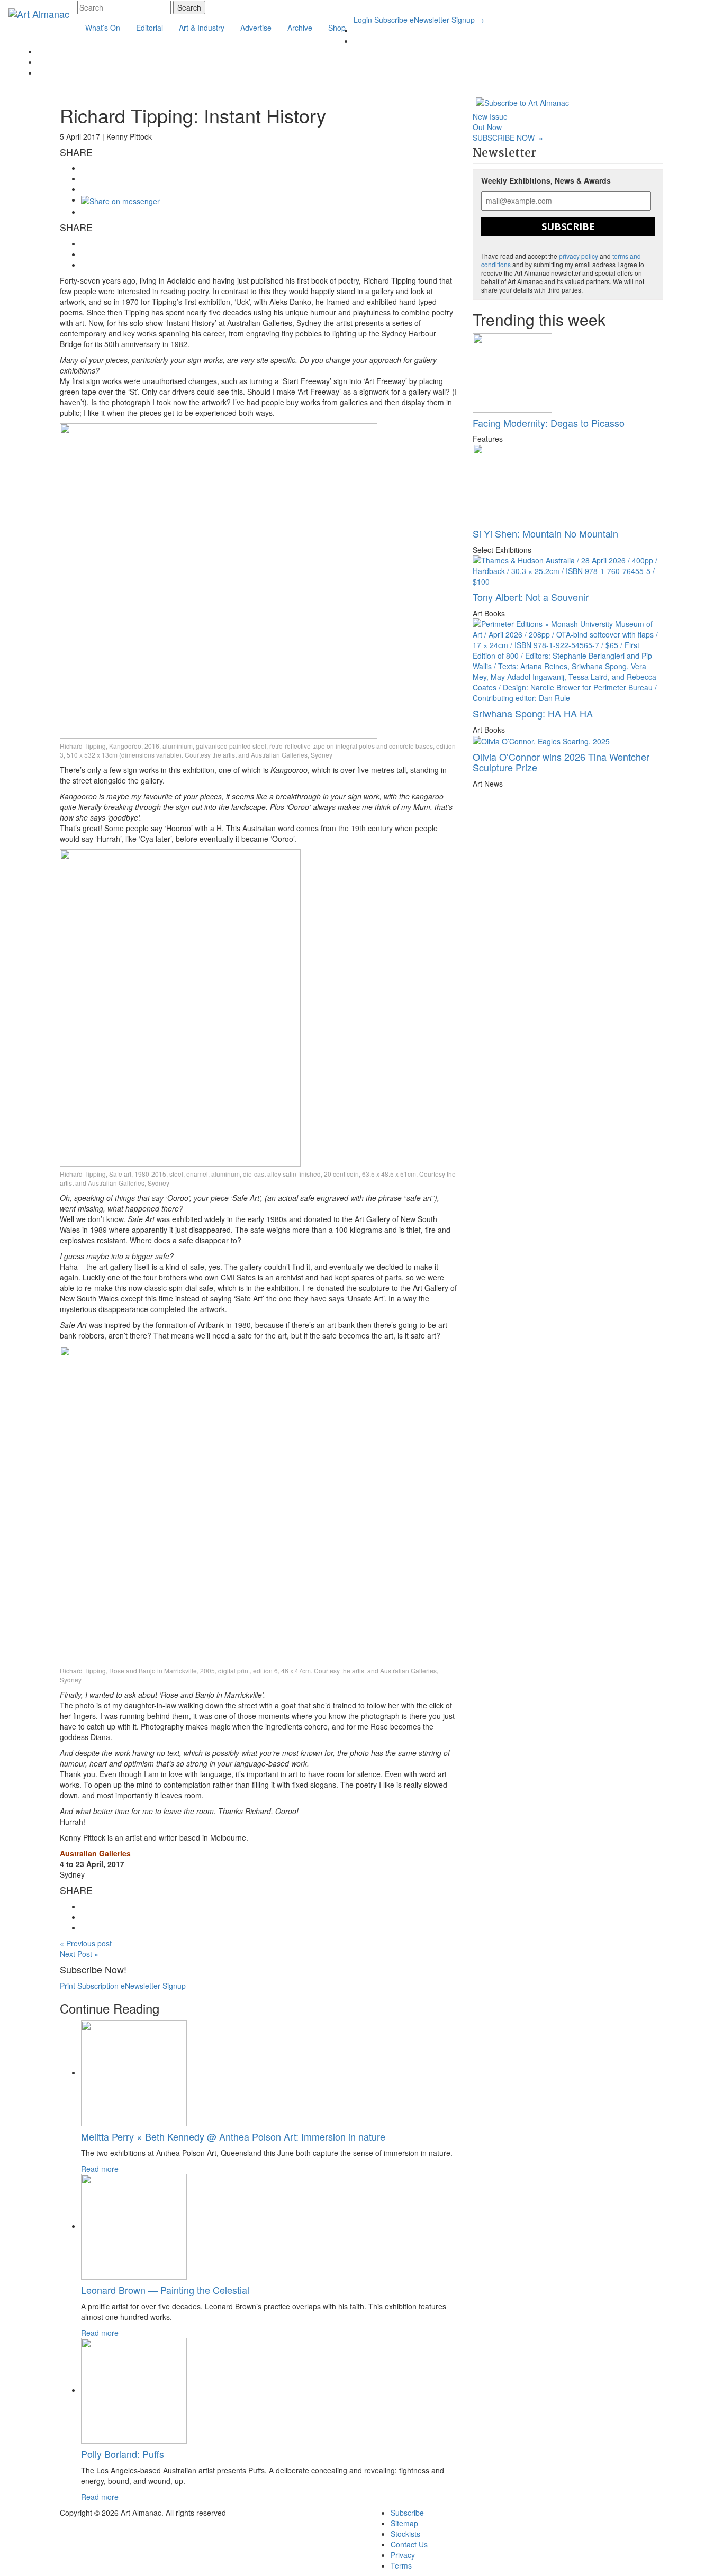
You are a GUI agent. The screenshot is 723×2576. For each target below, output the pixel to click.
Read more (100, 2169)
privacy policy (579, 256)
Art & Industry (202, 28)
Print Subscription (89, 1986)
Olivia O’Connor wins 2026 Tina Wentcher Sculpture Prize (561, 762)
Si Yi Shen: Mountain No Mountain (545, 533)
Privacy (403, 2555)
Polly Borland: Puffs (123, 2454)
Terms (401, 2565)
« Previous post (86, 1943)
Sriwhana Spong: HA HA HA (533, 713)
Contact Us (409, 2544)
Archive (300, 28)
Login (363, 20)
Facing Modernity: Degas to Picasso (549, 423)
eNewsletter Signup (447, 20)
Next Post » (79, 1954)
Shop (337, 28)
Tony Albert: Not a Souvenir (531, 597)
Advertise (256, 28)
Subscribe (391, 20)
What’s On (103, 28)
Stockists (405, 2534)
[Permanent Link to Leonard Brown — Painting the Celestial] (134, 2226)
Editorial (150, 28)
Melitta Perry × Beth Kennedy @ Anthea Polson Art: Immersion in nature (233, 2136)
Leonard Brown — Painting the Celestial (165, 2290)
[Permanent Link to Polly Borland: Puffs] (134, 2390)
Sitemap (404, 2523)
